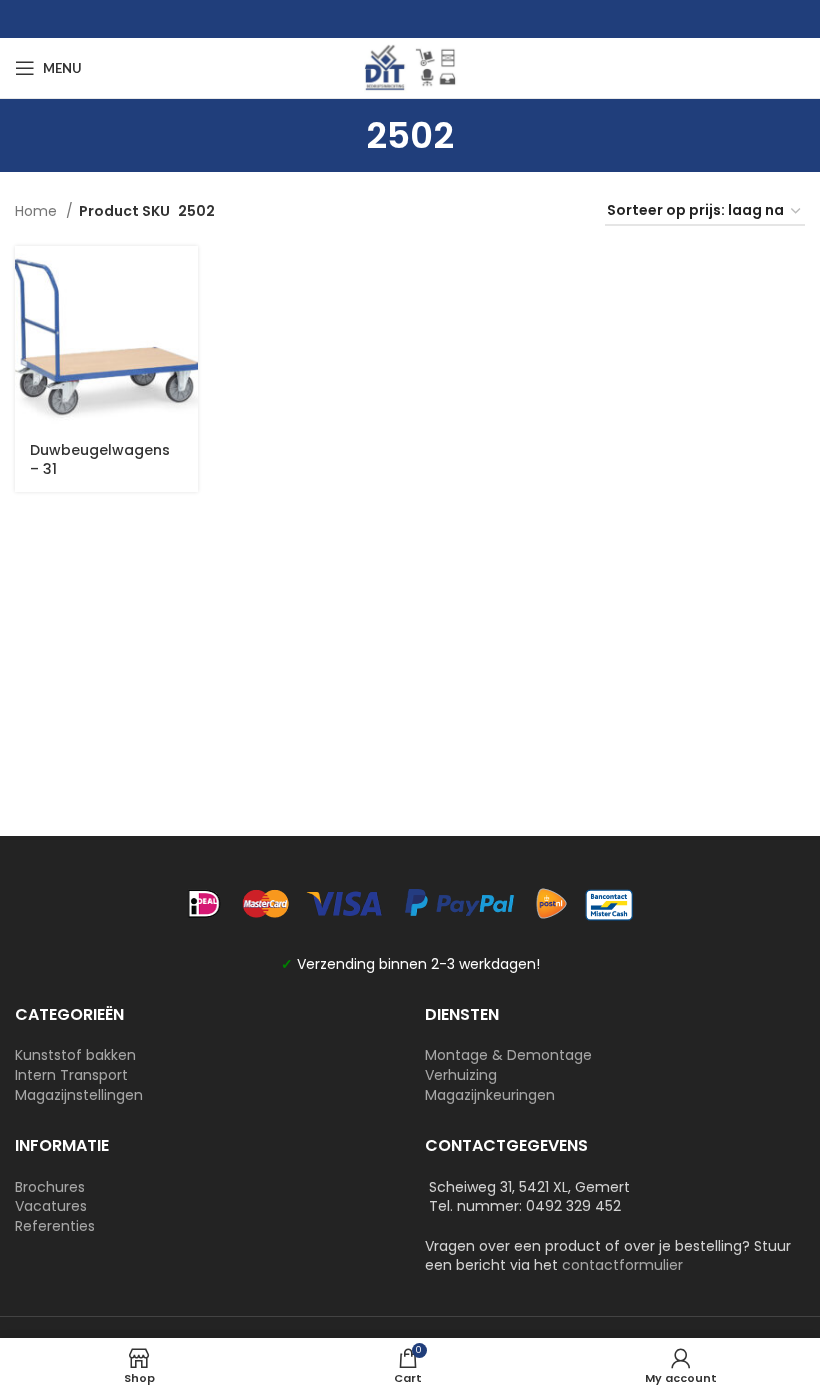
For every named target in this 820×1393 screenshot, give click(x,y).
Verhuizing (461, 1075)
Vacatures (51, 1206)
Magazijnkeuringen (490, 1095)
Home (38, 211)
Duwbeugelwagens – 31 (100, 460)
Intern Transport (71, 1075)
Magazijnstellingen (79, 1095)
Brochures (50, 1187)
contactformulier (622, 1265)
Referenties (55, 1226)
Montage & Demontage (508, 1055)
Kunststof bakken (75, 1055)
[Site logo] (410, 67)
